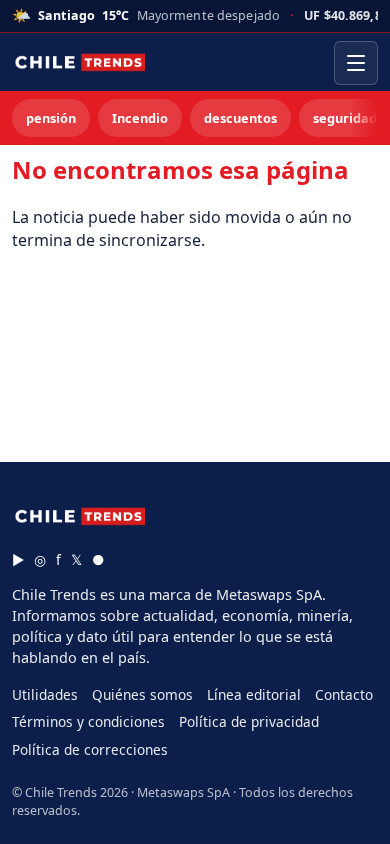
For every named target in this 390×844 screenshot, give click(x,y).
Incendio (140, 118)
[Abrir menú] (356, 63)
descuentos (240, 118)
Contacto (344, 694)
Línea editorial (254, 694)
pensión (51, 118)
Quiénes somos (142, 694)
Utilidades (45, 694)
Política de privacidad (249, 721)
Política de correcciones (90, 749)
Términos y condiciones (88, 721)
